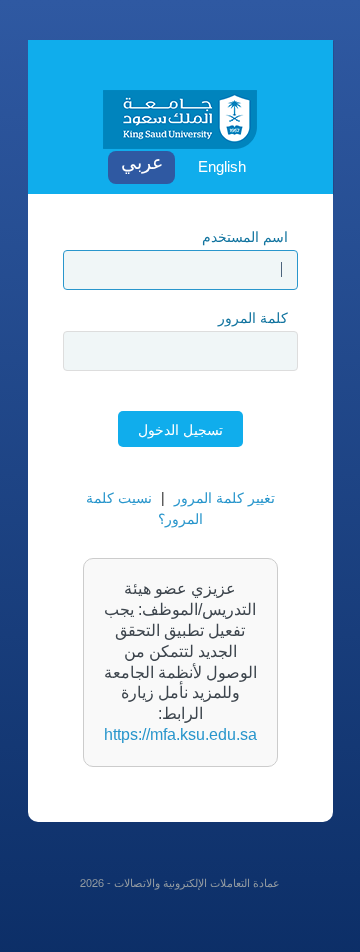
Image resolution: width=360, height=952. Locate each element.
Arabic (141, 167)
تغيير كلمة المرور (224, 497)
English (222, 166)
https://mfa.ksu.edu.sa (180, 734)
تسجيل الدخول (180, 429)
